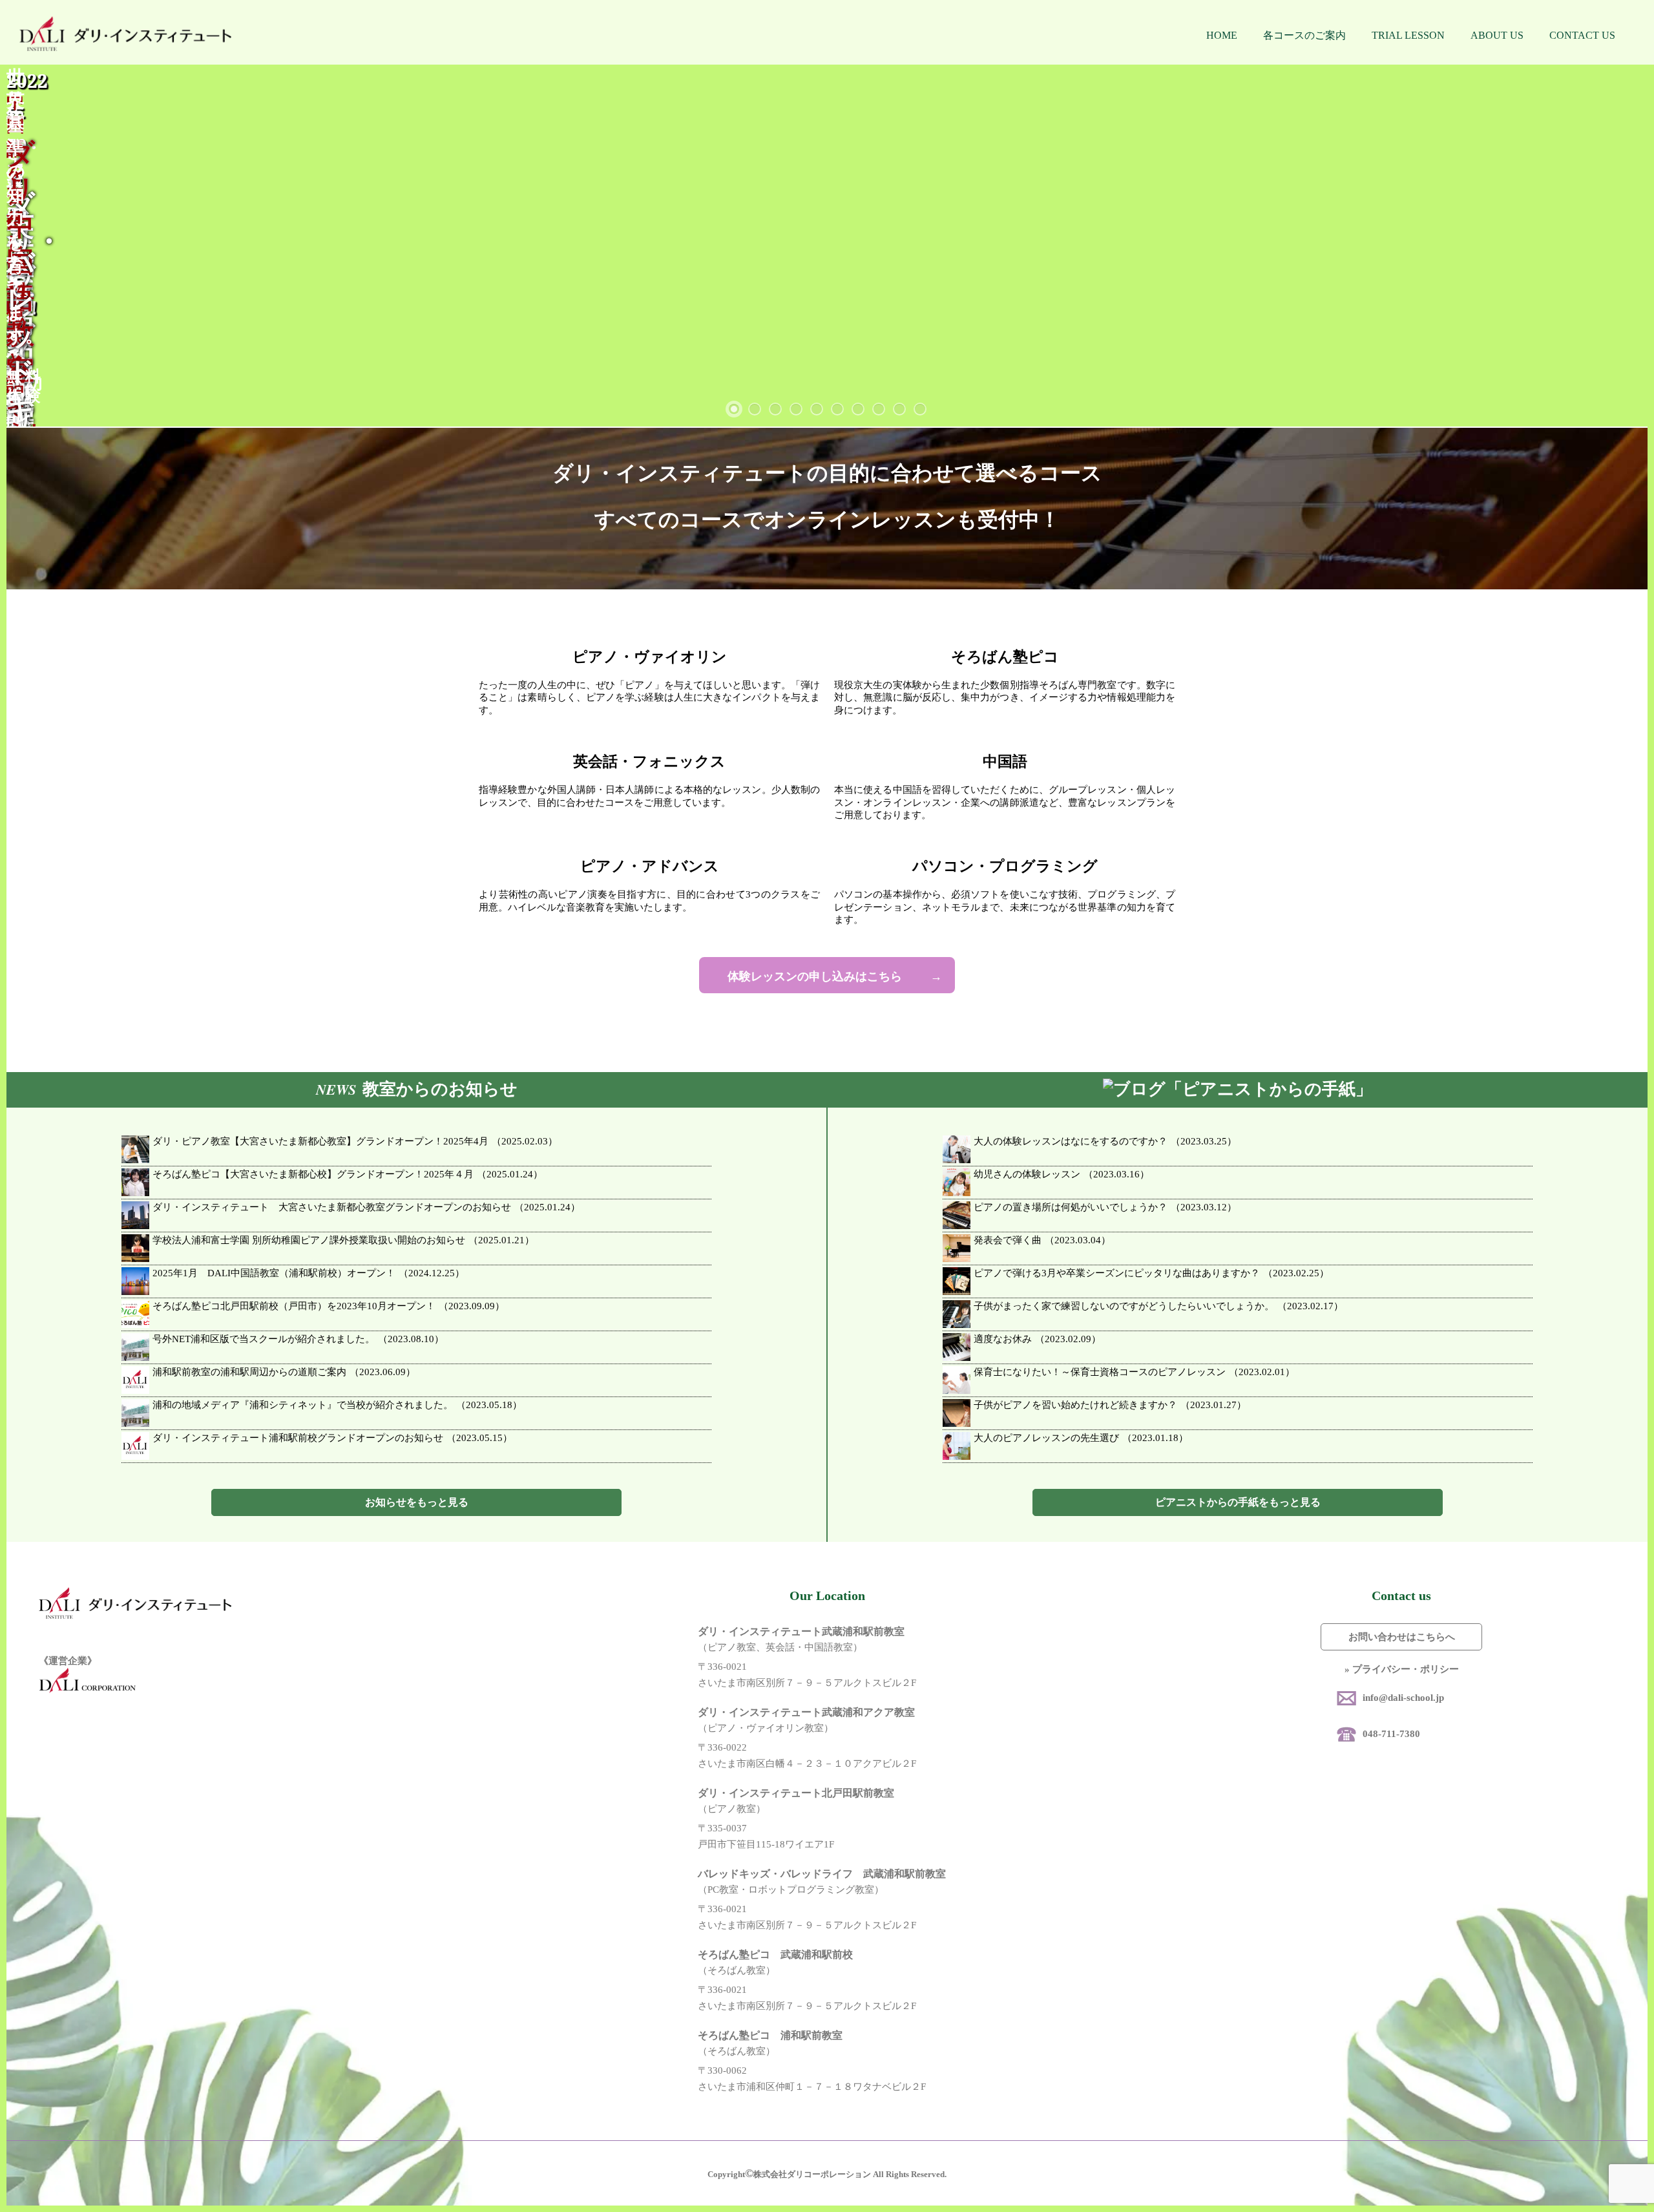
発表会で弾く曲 (1042, 1240)
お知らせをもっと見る (417, 1502)
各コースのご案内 (1304, 35)
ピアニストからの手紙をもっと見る (1238, 1502)
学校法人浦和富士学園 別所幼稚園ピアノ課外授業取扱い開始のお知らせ (343, 1240)
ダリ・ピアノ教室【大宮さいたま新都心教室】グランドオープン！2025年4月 (355, 1141)
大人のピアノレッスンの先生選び (1081, 1438)
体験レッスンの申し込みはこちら (815, 976)
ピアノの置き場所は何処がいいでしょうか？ (1105, 1207)
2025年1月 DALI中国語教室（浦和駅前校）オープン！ (309, 1273)
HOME (1222, 35)
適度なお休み (1037, 1339)
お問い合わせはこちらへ (1402, 1637)
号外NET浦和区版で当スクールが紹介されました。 (298, 1339)
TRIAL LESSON (1408, 35)
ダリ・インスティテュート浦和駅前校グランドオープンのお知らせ (332, 1438)
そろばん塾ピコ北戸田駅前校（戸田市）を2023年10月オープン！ (329, 1306)
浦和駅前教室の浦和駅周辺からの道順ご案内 (284, 1372)
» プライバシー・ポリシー (1402, 1669)
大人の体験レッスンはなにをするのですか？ (1105, 1141)
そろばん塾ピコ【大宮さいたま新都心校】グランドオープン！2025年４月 (348, 1174)
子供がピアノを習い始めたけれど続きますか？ (1110, 1405)
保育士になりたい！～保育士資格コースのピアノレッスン (1134, 1372)
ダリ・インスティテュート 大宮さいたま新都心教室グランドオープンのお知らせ (366, 1207)
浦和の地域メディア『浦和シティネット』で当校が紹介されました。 (337, 1405)
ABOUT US (1497, 35)
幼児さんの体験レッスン (1062, 1174)
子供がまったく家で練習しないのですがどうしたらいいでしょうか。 (1158, 1306)
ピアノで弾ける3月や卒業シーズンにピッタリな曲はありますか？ (1151, 1273)
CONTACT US (1582, 35)
